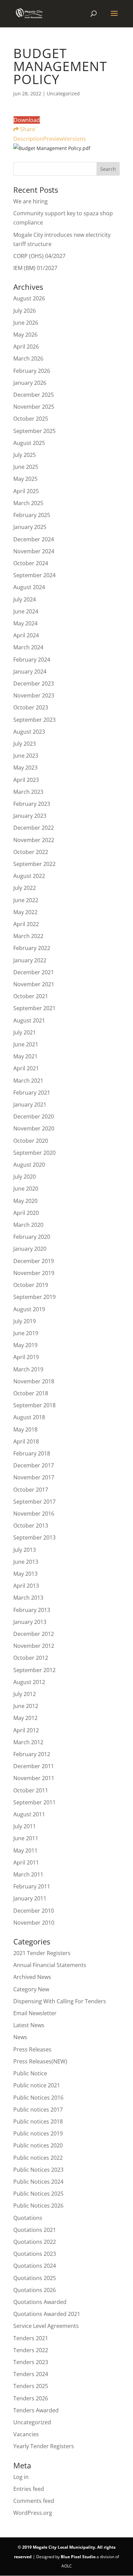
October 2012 (31, 1658)
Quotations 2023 (35, 2254)
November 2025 (34, 407)
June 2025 (26, 467)
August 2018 (29, 1417)
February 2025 (32, 515)
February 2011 (32, 1886)
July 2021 (25, 1032)
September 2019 (34, 1297)
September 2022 (34, 864)
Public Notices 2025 (38, 2194)
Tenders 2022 (31, 2350)
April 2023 (26, 780)
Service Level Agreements (46, 2326)
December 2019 (34, 1261)
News (20, 2037)
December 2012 (34, 1634)
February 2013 (32, 1610)
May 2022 (25, 912)
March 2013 (28, 1598)
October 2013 (31, 1526)
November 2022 (34, 840)
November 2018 (34, 1381)
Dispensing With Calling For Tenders (60, 2001)
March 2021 (28, 1081)
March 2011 (28, 1874)
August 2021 (29, 1020)
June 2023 (26, 756)
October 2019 (31, 1285)
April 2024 (26, 635)
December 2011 (34, 1766)
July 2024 (25, 599)
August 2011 (29, 1814)
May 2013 (25, 1574)
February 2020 (32, 1237)
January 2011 (30, 1898)
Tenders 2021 (31, 2338)
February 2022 (32, 948)
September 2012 (34, 1670)
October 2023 (31, 707)
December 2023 (34, 683)
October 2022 (31, 852)
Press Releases (32, 2049)
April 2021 (26, 1068)
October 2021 (31, 996)
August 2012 (29, 1682)
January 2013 (30, 1622)
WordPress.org (33, 2513)
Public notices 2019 (38, 2133)
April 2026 (26, 347)
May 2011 (25, 1850)
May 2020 (25, 1201)
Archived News (32, 1977)
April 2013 (26, 1586)
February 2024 (32, 660)
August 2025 (29, 443)
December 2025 (34, 395)
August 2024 (29, 587)
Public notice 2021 (37, 2085)
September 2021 (34, 1008)
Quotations (28, 2218)
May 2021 (25, 1056)
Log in (21, 2477)
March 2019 (28, 1369)
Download (27, 120)
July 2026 (25, 311)
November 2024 (34, 551)
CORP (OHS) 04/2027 (39, 256)
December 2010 (34, 1911)
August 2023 (29, 732)
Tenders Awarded (36, 2410)
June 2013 (26, 1562)
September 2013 (34, 1537)
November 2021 (34, 984)
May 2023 (25, 768)
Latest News (29, 2025)
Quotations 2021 (35, 2230)
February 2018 (32, 1453)
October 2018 (31, 1393)
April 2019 (26, 1357)
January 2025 (30, 527)
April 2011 (26, 1862)
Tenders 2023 (31, 2362)
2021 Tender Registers (42, 1953)
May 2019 (25, 1345)
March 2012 (28, 1742)
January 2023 (30, 816)
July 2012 (25, 1694)
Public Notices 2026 (38, 2206)
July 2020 (25, 1177)
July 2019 (25, 1321)
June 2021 (26, 1044)
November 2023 (34, 695)
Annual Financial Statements (50, 1965)
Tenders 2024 (31, 2374)
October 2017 (31, 1490)
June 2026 (26, 323)
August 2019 (29, 1309)
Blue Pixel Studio (78, 2557)
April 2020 (26, 1213)
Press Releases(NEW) (40, 2061)
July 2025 (25, 455)
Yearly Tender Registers (44, 2446)
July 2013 (25, 1550)
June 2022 (26, 900)
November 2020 (34, 1128)
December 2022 (34, 828)
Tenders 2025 (31, 2386)
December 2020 (34, 1116)
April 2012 (26, 1730)
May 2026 (25, 335)
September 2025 (34, 431)
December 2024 (34, 539)
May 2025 (25, 479)
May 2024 (25, 623)
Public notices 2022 (38, 2158)
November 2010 (34, 1923)
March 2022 (28, 936)
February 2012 (32, 1754)
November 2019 (34, 1273)
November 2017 (34, 1477)
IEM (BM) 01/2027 (35, 268)
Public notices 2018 (38, 2121)
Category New (31, 1989)
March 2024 (28, 647)
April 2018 (26, 1441)
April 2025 (26, 491)
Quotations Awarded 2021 (47, 2314)
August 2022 (29, 876)
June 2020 (26, 1189)
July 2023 (25, 744)
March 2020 (28, 1225)
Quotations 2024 (35, 2266)
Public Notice (30, 2073)
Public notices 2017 (38, 2110)
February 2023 (32, 804)
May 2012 (25, 1718)
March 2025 (28, 503)
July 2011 (25, 1826)
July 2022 (25, 888)
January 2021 (30, 1104)
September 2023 (34, 720)
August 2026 (29, 298)
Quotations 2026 (35, 2290)
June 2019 (26, 1333)
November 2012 (34, 1646)
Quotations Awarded (40, 2302)
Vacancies (26, 2434)
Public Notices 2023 (38, 2170)
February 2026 (32, 371)
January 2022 (30, 960)
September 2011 (34, 1802)
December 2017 (34, 1465)
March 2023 (28, 792)
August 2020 (29, 1165)
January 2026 (30, 383)
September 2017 (34, 1502)
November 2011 (34, 1778)
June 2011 (26, 1838)
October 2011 (31, 1790)
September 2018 (34, 1405)
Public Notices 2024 (38, 2182)
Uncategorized (32, 2422)
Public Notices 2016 (38, 2098)
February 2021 (32, 1093)
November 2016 (34, 1514)
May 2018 (25, 1429)
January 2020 (30, 1249)
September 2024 (34, 575)
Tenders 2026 (31, 2398)
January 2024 (30, 672)
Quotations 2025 (35, 2278)
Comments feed (34, 2501)
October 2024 (31, 563)
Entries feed (29, 2489)
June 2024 (26, 611)
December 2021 (34, 972)
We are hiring (31, 201)
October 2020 (31, 1141)
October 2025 (31, 419)
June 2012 (26, 1706)
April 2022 (26, 924)
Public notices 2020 (38, 2145)
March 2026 (28, 358)
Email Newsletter (35, 2013)
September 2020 (34, 1153)
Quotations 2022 (35, 2242)
